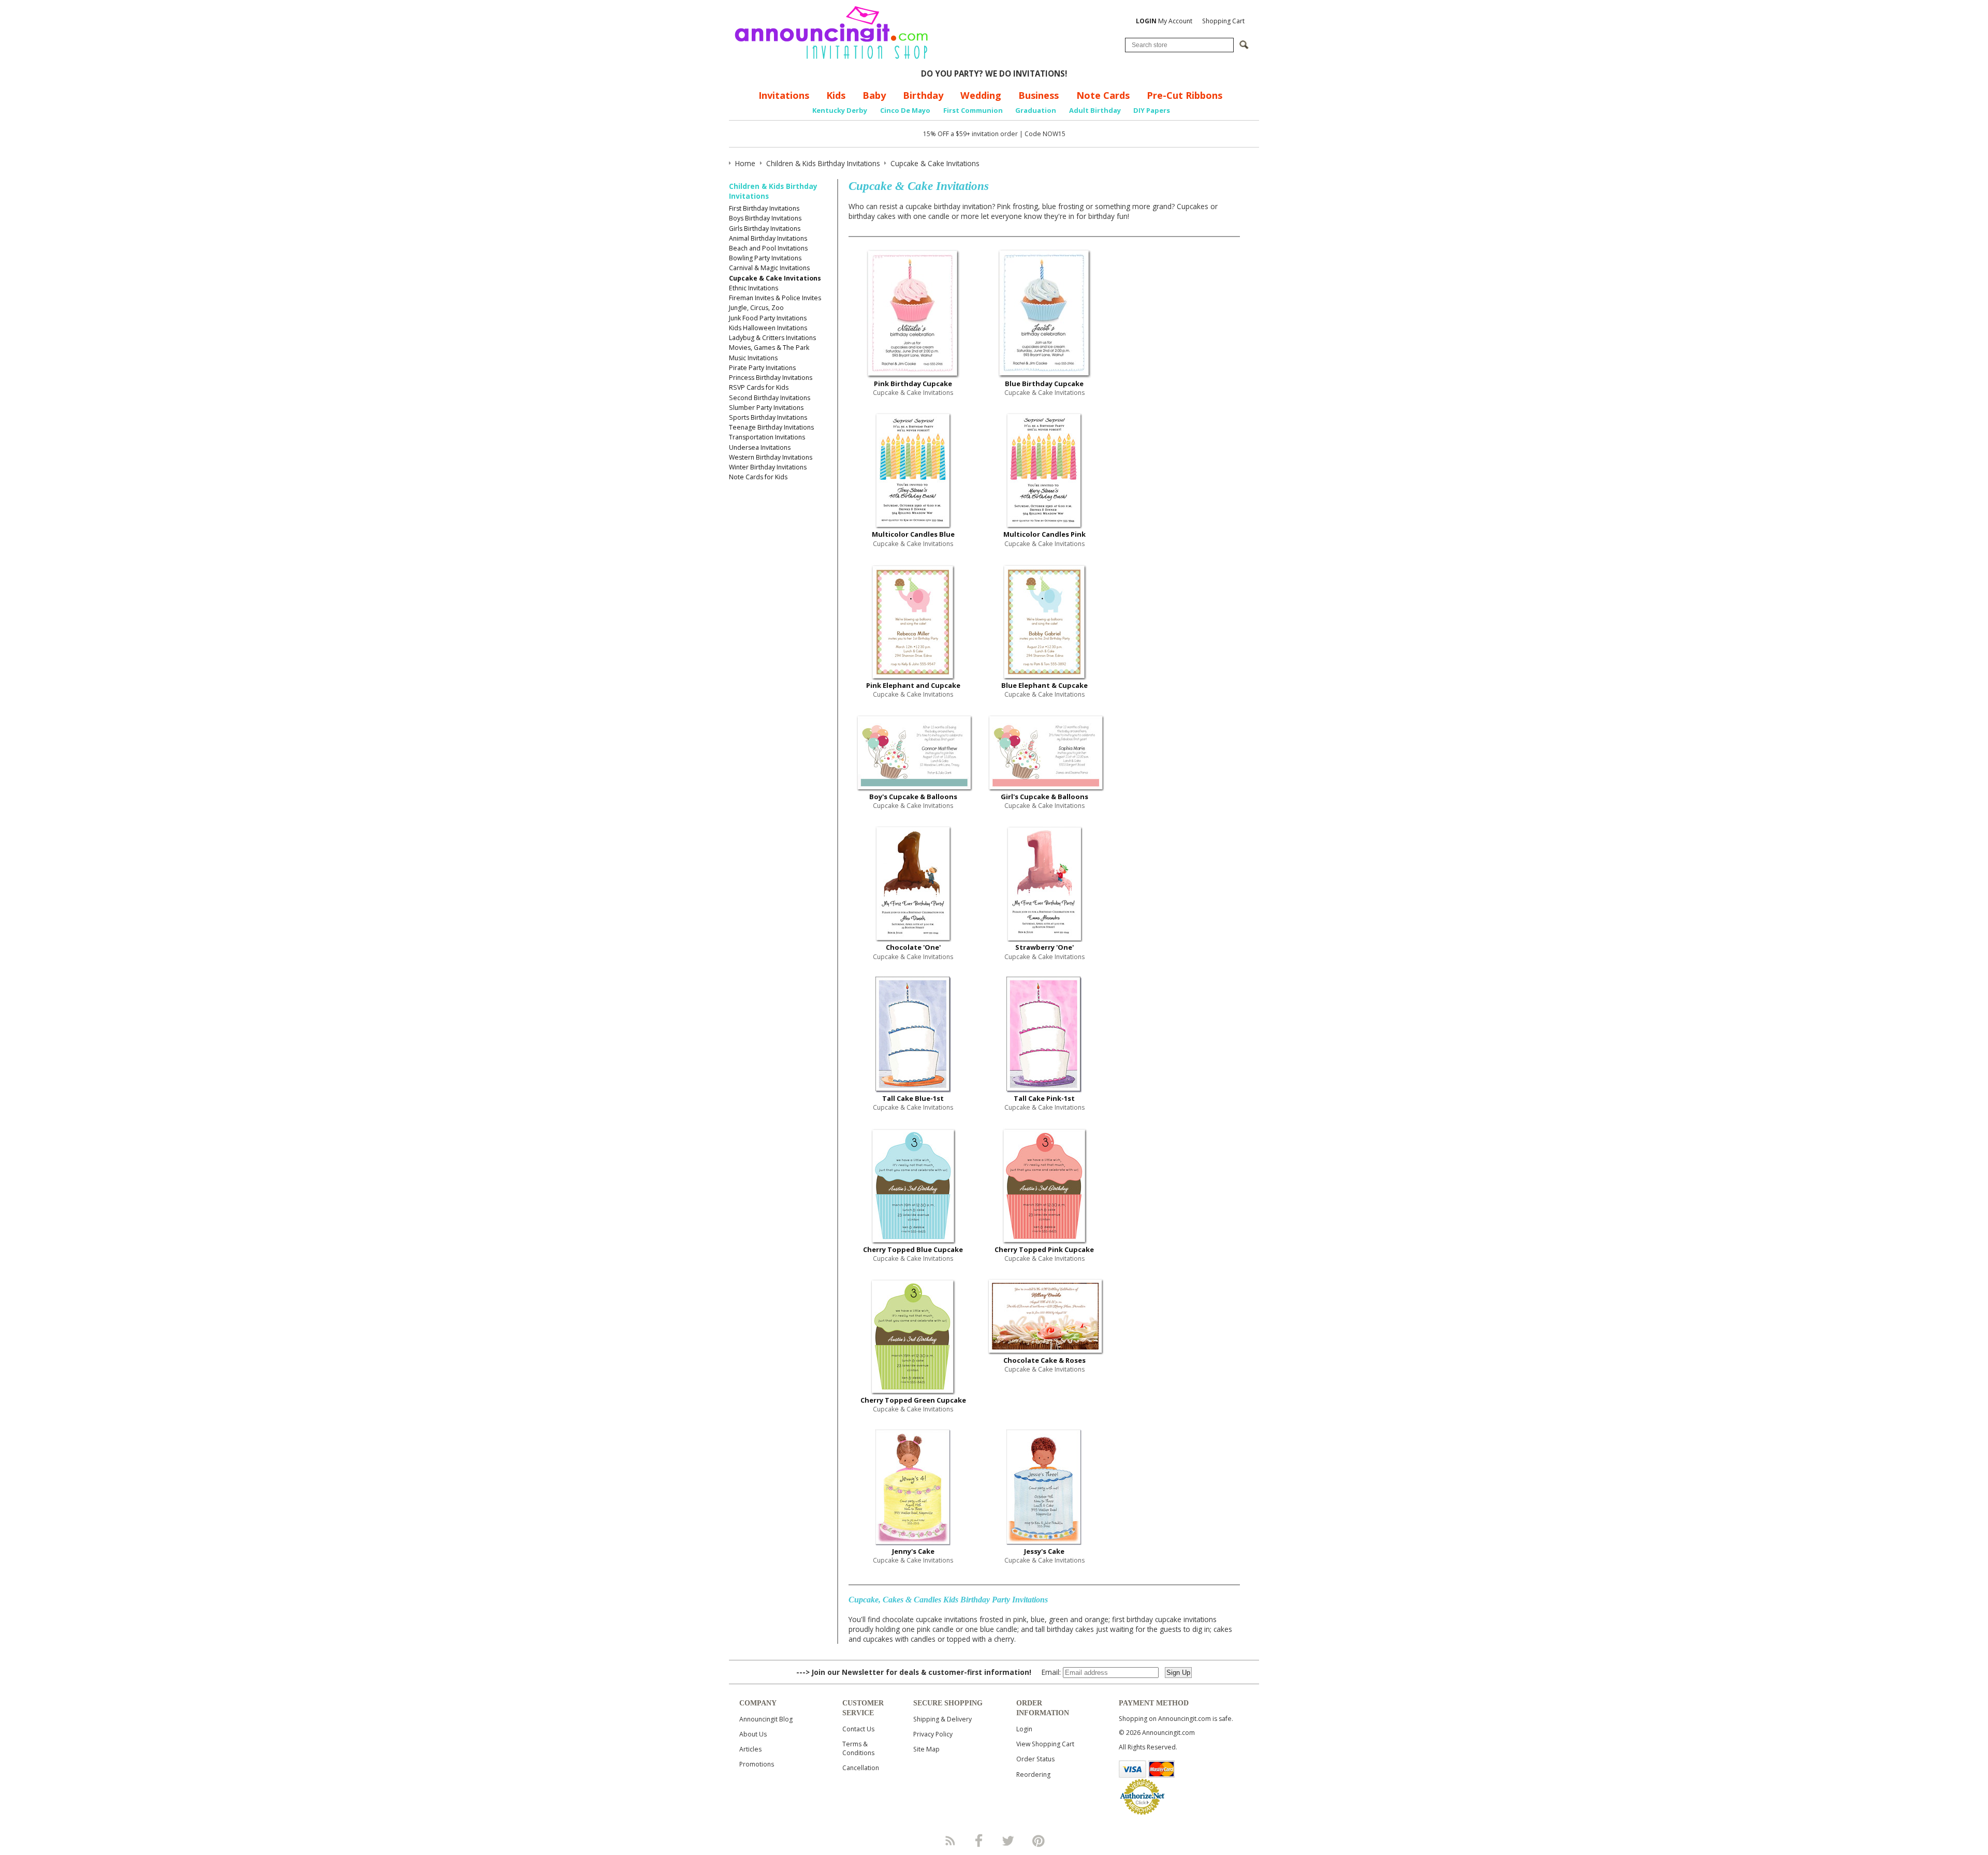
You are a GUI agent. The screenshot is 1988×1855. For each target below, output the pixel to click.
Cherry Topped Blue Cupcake (913, 1249)
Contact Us (858, 1729)
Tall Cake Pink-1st (1044, 1098)
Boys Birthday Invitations (765, 218)
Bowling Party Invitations (765, 258)
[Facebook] (979, 1841)
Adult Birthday (1095, 110)
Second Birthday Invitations (770, 398)
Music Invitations (753, 358)
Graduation (1036, 110)
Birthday (923, 95)
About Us (753, 1734)
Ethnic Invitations (754, 288)
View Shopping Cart (1045, 1744)
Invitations (784, 95)
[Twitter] (1009, 1841)
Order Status (1035, 1759)
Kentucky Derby (840, 110)
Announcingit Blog (766, 1719)
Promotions (757, 1764)
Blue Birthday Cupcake (1044, 384)
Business (1039, 95)
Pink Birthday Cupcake (913, 384)
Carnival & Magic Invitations (769, 268)
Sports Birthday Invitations (768, 417)
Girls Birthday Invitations (765, 229)
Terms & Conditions (858, 1748)
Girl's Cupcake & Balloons (1044, 797)
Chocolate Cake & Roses (1044, 1360)
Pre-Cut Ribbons (1185, 95)
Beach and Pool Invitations (768, 248)
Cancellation (861, 1768)
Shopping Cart (1223, 21)
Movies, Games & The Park (769, 348)
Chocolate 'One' (913, 947)
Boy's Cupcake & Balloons (913, 797)
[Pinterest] (1039, 1841)
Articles (750, 1749)
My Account (1164, 21)
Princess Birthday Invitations (771, 378)
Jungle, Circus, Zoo (756, 308)
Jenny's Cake (913, 1551)
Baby (874, 95)
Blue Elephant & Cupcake (1044, 685)
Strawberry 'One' (1044, 947)
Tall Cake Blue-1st (913, 1098)
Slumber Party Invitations (766, 408)
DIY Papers (1152, 110)
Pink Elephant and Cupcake (913, 685)
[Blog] (949, 1841)
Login (1024, 1729)
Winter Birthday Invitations (768, 467)
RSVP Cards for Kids (759, 387)
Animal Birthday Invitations (768, 238)
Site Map (926, 1749)
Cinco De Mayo (905, 110)
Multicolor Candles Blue (913, 534)
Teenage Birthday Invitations (771, 427)
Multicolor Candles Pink (1044, 534)
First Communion (973, 110)
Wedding (981, 95)
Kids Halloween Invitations (768, 328)
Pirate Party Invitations (762, 368)
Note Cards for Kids (758, 477)
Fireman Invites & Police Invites (775, 298)
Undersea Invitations (760, 447)
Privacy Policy (933, 1734)
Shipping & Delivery (942, 1719)
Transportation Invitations (767, 437)
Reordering (1033, 1775)
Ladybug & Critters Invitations (772, 338)
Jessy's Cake (1044, 1551)
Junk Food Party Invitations (768, 318)
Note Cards (1103, 95)
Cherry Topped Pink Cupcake (1044, 1249)
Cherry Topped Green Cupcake (913, 1400)
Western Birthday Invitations (771, 457)
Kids (836, 95)
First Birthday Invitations (764, 208)
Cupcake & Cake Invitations (775, 278)
